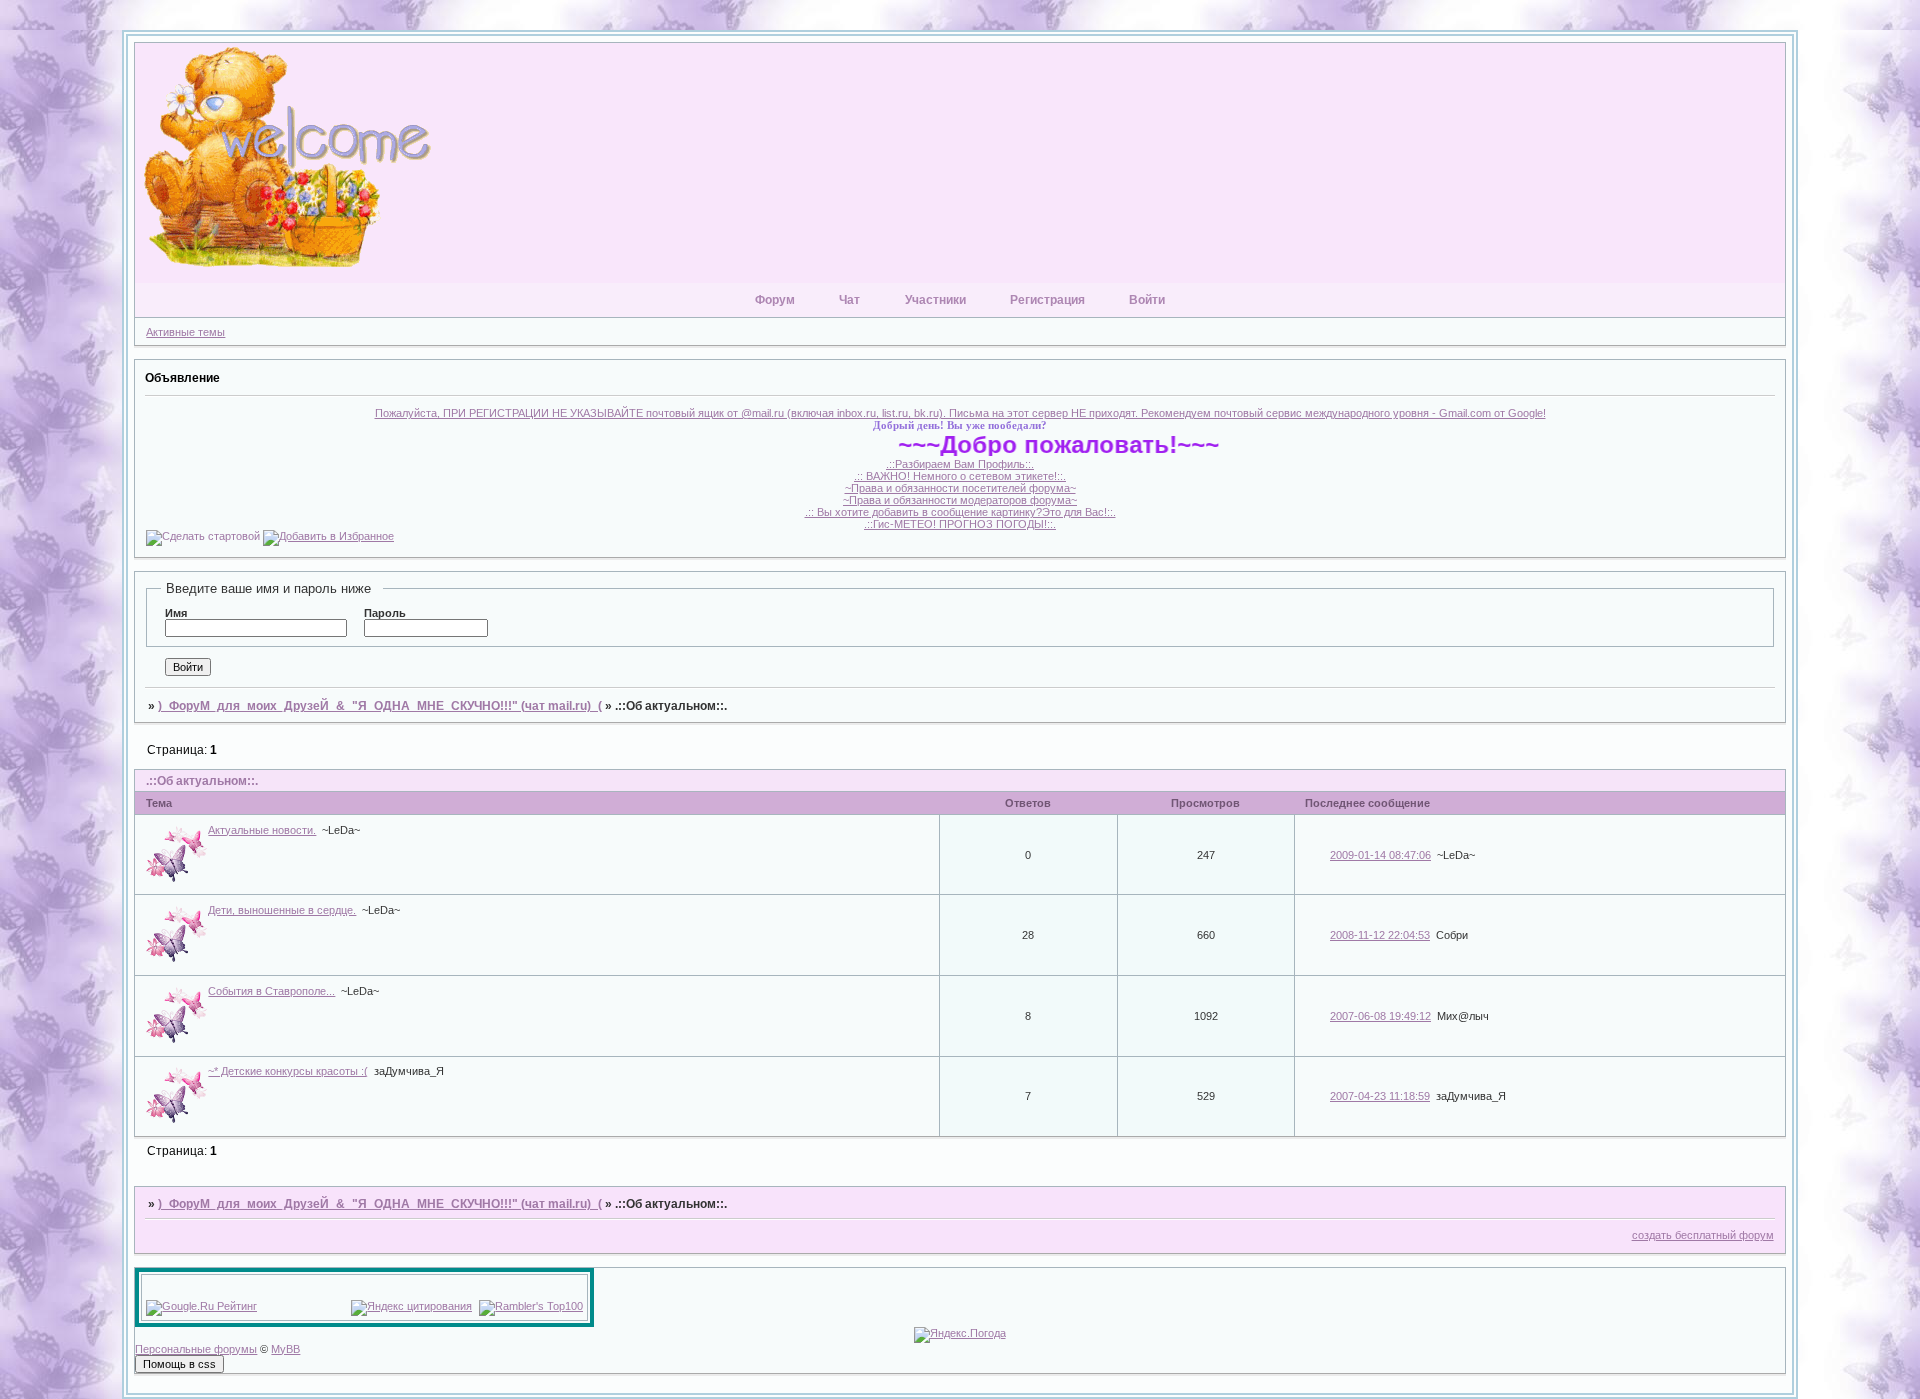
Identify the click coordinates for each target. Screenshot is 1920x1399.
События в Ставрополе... (271, 991)
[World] (958, 163)
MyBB (285, 1349)
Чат (849, 300)
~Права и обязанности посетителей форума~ (960, 488)
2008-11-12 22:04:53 (1380, 935)
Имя (176, 613)
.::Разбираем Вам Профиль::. (960, 464)
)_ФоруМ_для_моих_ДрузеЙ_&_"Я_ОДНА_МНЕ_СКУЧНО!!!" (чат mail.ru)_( (380, 706)
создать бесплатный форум (1703, 1235)
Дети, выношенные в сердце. (282, 910)
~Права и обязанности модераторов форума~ (960, 500)
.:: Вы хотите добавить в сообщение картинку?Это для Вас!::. (960, 512)
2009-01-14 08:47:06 (1380, 855)
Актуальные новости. (262, 830)
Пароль (385, 613)
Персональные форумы (196, 1349)
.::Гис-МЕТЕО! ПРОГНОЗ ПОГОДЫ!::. (960, 524)
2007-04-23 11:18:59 (1380, 1096)
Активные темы (185, 332)
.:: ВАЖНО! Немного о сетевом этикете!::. (960, 476)
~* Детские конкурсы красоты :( (288, 1071)
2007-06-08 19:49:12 (1380, 1016)
